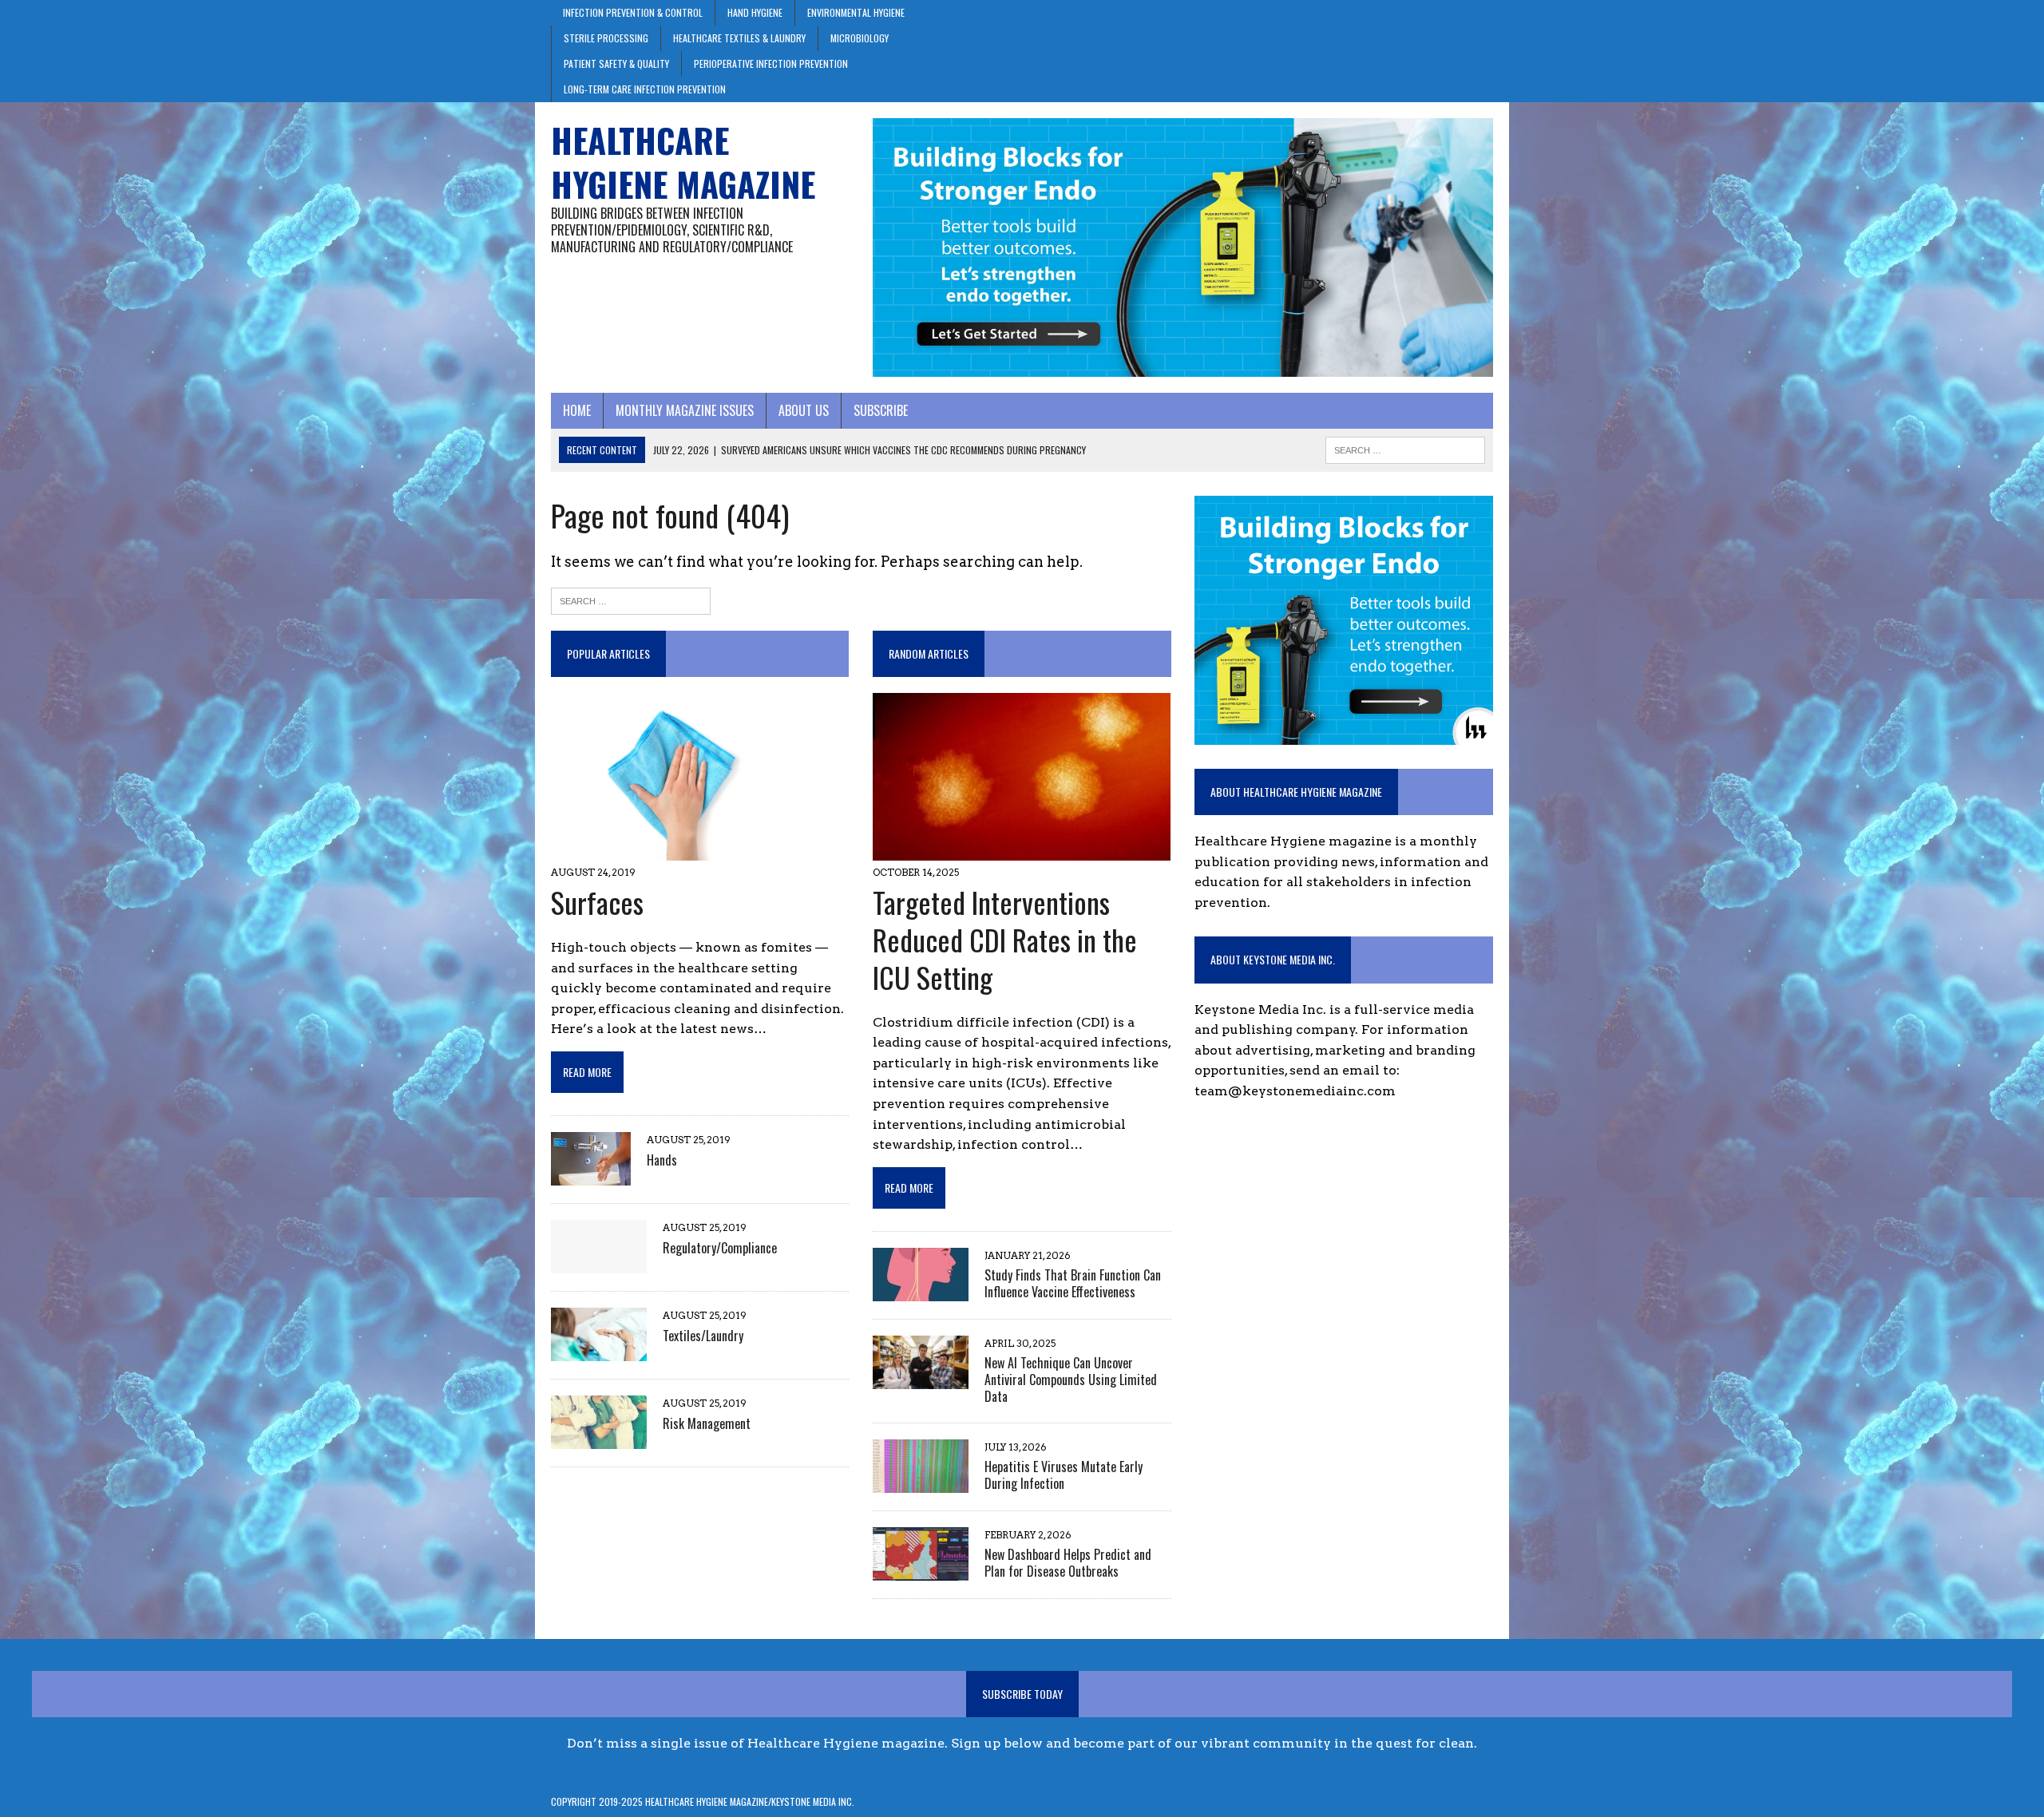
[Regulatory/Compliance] (599, 1263)
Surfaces (597, 902)
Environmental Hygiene (856, 12)
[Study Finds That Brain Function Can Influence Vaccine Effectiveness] (921, 1291)
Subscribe (881, 410)
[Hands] (591, 1176)
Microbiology (860, 38)
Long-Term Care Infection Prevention (645, 89)
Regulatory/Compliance (720, 1248)
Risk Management (707, 1423)
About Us (804, 410)
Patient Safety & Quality (616, 63)
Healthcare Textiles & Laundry (739, 38)
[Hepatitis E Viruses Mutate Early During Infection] (921, 1482)
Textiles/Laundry (703, 1336)
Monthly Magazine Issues (685, 410)
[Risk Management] (599, 1439)
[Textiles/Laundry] (599, 1351)
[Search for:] (631, 600)
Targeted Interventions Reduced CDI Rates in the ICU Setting (1005, 939)
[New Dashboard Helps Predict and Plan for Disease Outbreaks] (921, 1570)
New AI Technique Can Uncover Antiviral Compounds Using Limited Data (1071, 1380)
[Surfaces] (677, 851)
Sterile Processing (606, 38)
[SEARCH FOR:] (1405, 448)
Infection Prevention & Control (633, 12)
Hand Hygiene (755, 12)
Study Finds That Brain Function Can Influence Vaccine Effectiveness (1073, 1283)
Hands (662, 1160)
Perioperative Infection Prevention (771, 63)
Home (577, 410)
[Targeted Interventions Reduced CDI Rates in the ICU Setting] (1022, 851)
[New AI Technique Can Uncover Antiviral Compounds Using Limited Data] (921, 1379)
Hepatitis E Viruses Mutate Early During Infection (1064, 1475)
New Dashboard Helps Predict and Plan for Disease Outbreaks (1068, 1563)
